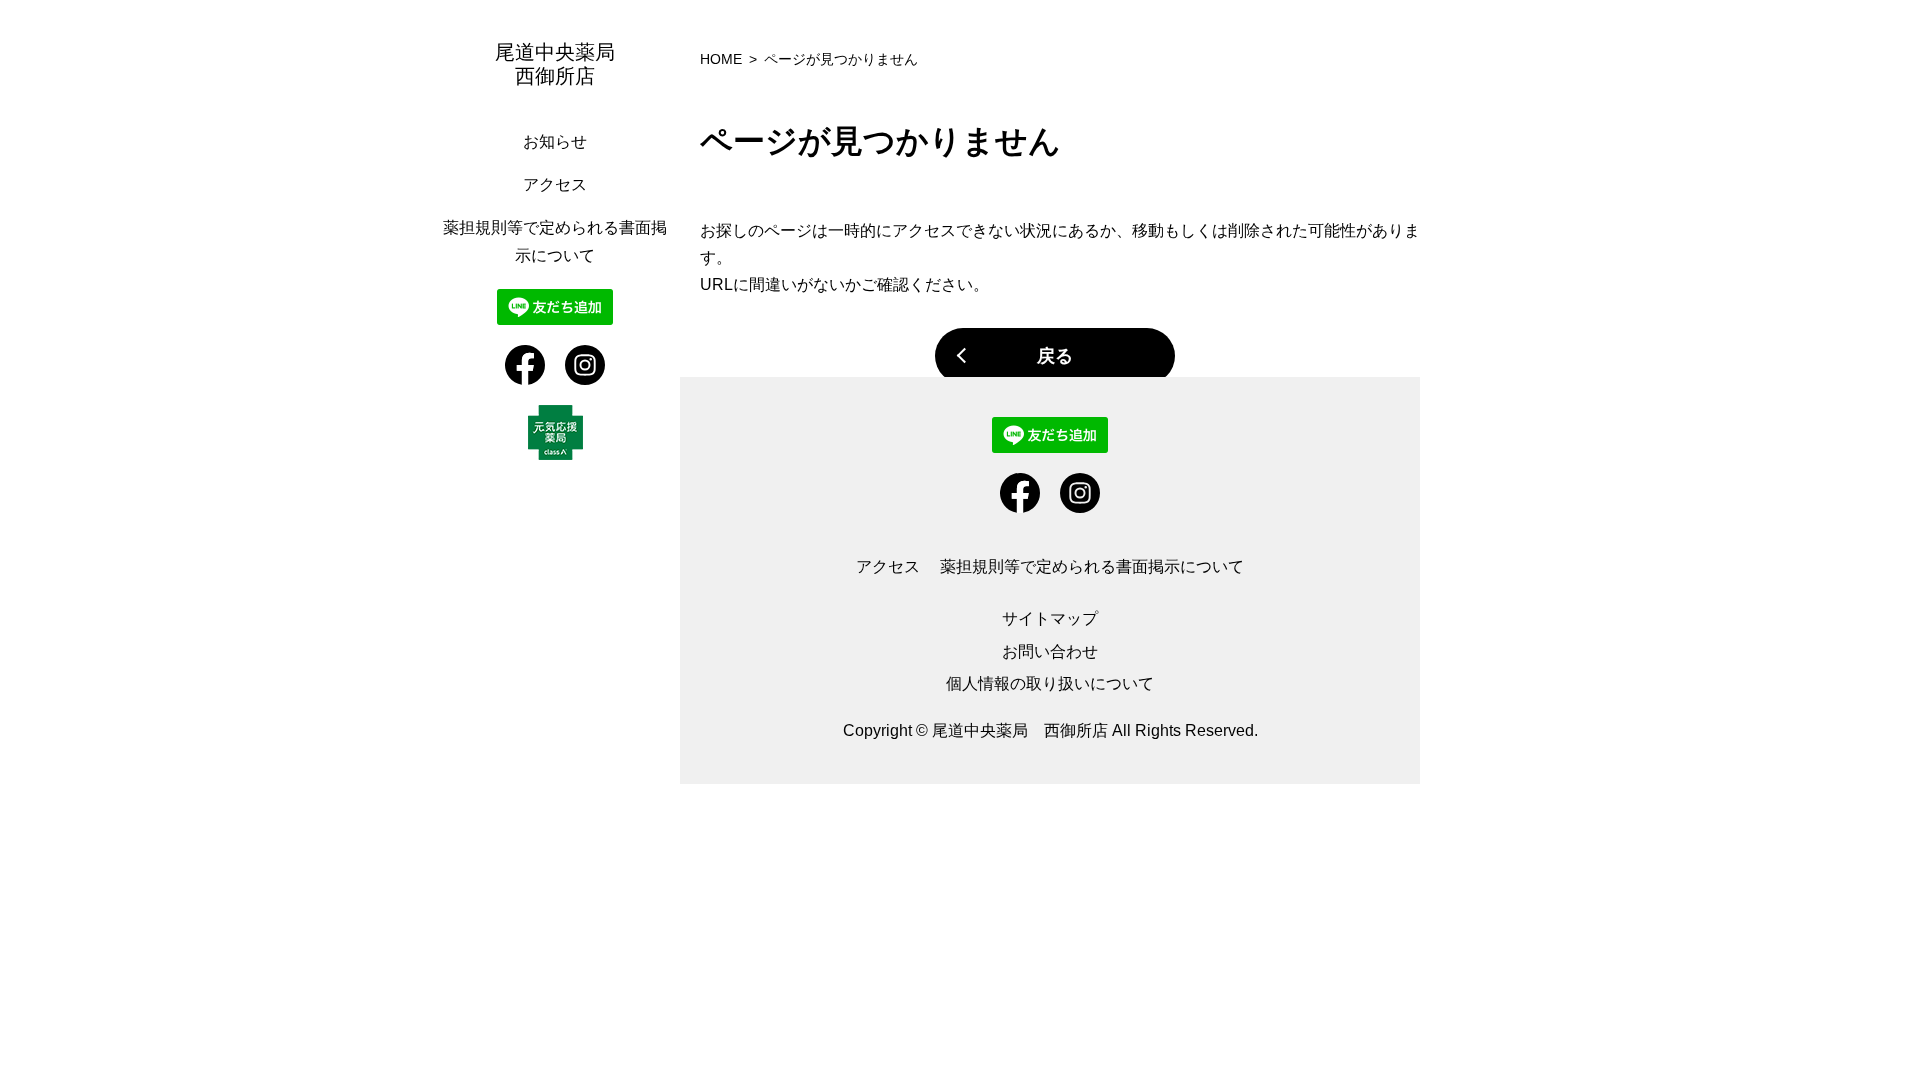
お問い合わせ (1050, 651)
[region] (560, 540)
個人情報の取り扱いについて (1050, 683)
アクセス (555, 184)
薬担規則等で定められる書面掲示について (1092, 566)
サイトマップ (1050, 618)
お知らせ (555, 141)
